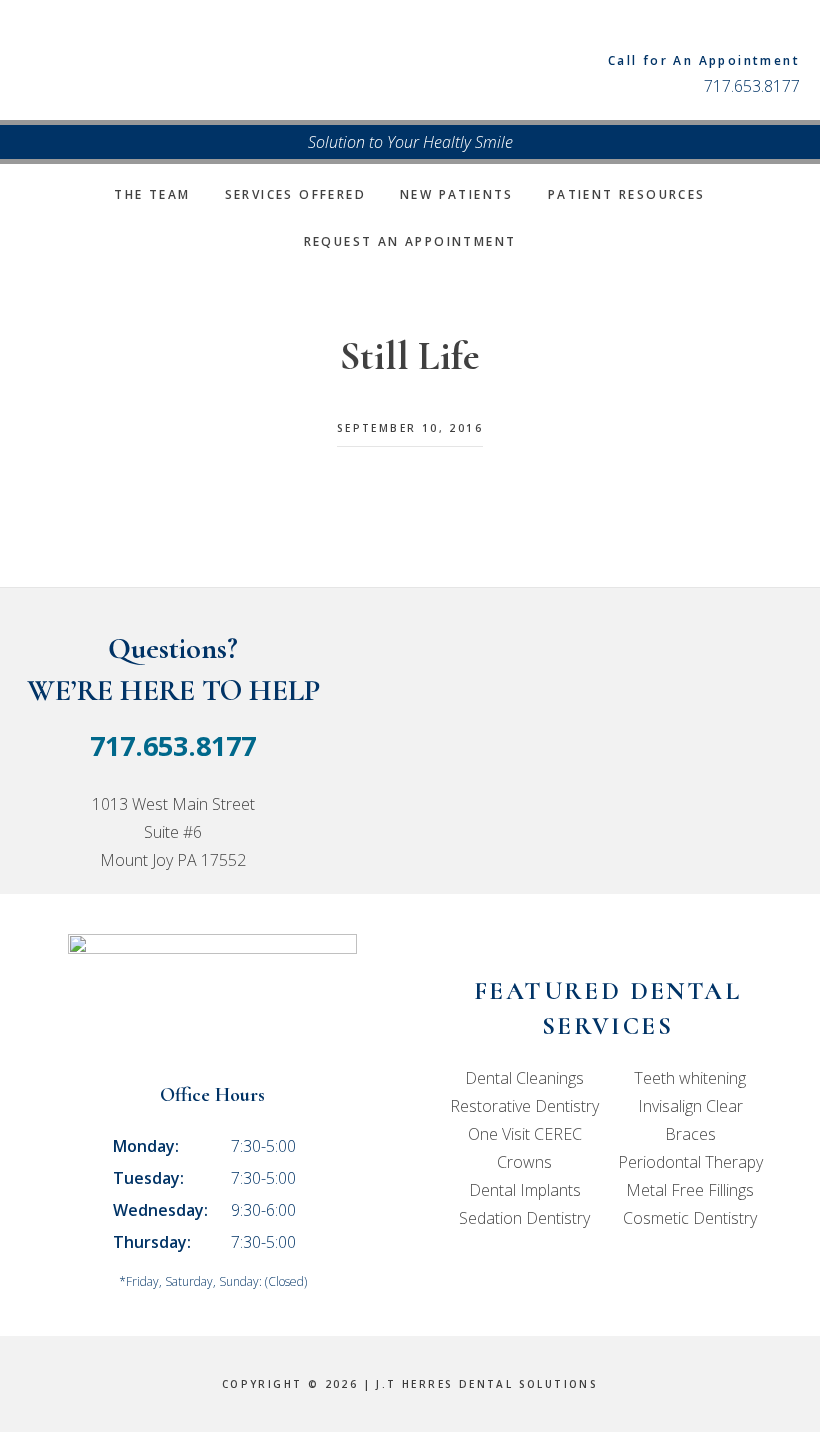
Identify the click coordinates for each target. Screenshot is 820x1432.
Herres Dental (215, 60)
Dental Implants (525, 1190)
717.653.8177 (752, 86)
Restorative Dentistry (524, 1106)
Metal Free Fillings (690, 1190)
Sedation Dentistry (524, 1218)
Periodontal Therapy (690, 1162)
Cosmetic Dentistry (690, 1218)
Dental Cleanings (524, 1078)
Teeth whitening (690, 1078)
